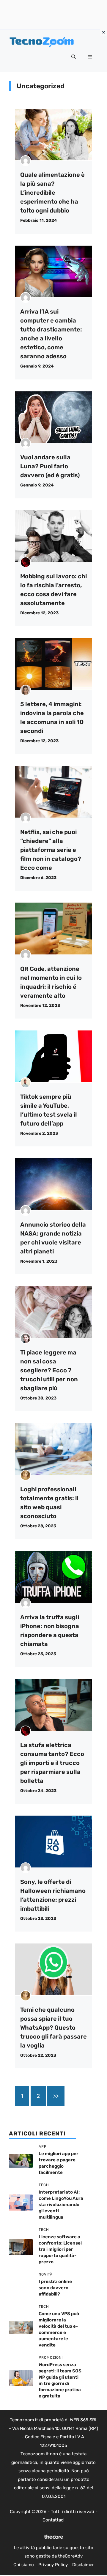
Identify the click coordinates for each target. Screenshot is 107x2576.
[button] (74, 57)
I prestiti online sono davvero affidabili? (55, 2288)
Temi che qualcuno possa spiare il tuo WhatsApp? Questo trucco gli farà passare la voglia (53, 2028)
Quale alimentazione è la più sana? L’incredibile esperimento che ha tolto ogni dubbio (52, 193)
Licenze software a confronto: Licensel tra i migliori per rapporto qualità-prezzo (60, 2249)
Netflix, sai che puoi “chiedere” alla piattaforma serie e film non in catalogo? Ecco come (51, 850)
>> (56, 2096)
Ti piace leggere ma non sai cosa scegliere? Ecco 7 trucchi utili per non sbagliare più (49, 1370)
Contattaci (53, 2520)
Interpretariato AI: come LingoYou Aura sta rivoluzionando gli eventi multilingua (61, 2205)
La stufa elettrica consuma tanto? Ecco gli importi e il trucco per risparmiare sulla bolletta (52, 1763)
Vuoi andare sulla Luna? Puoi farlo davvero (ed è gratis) (50, 466)
